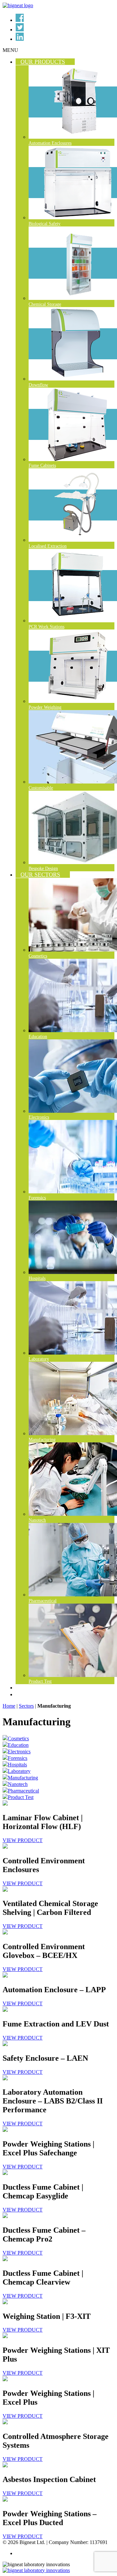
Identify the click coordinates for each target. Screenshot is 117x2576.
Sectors (26, 1706)
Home (9, 1706)
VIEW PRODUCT (23, 1840)
